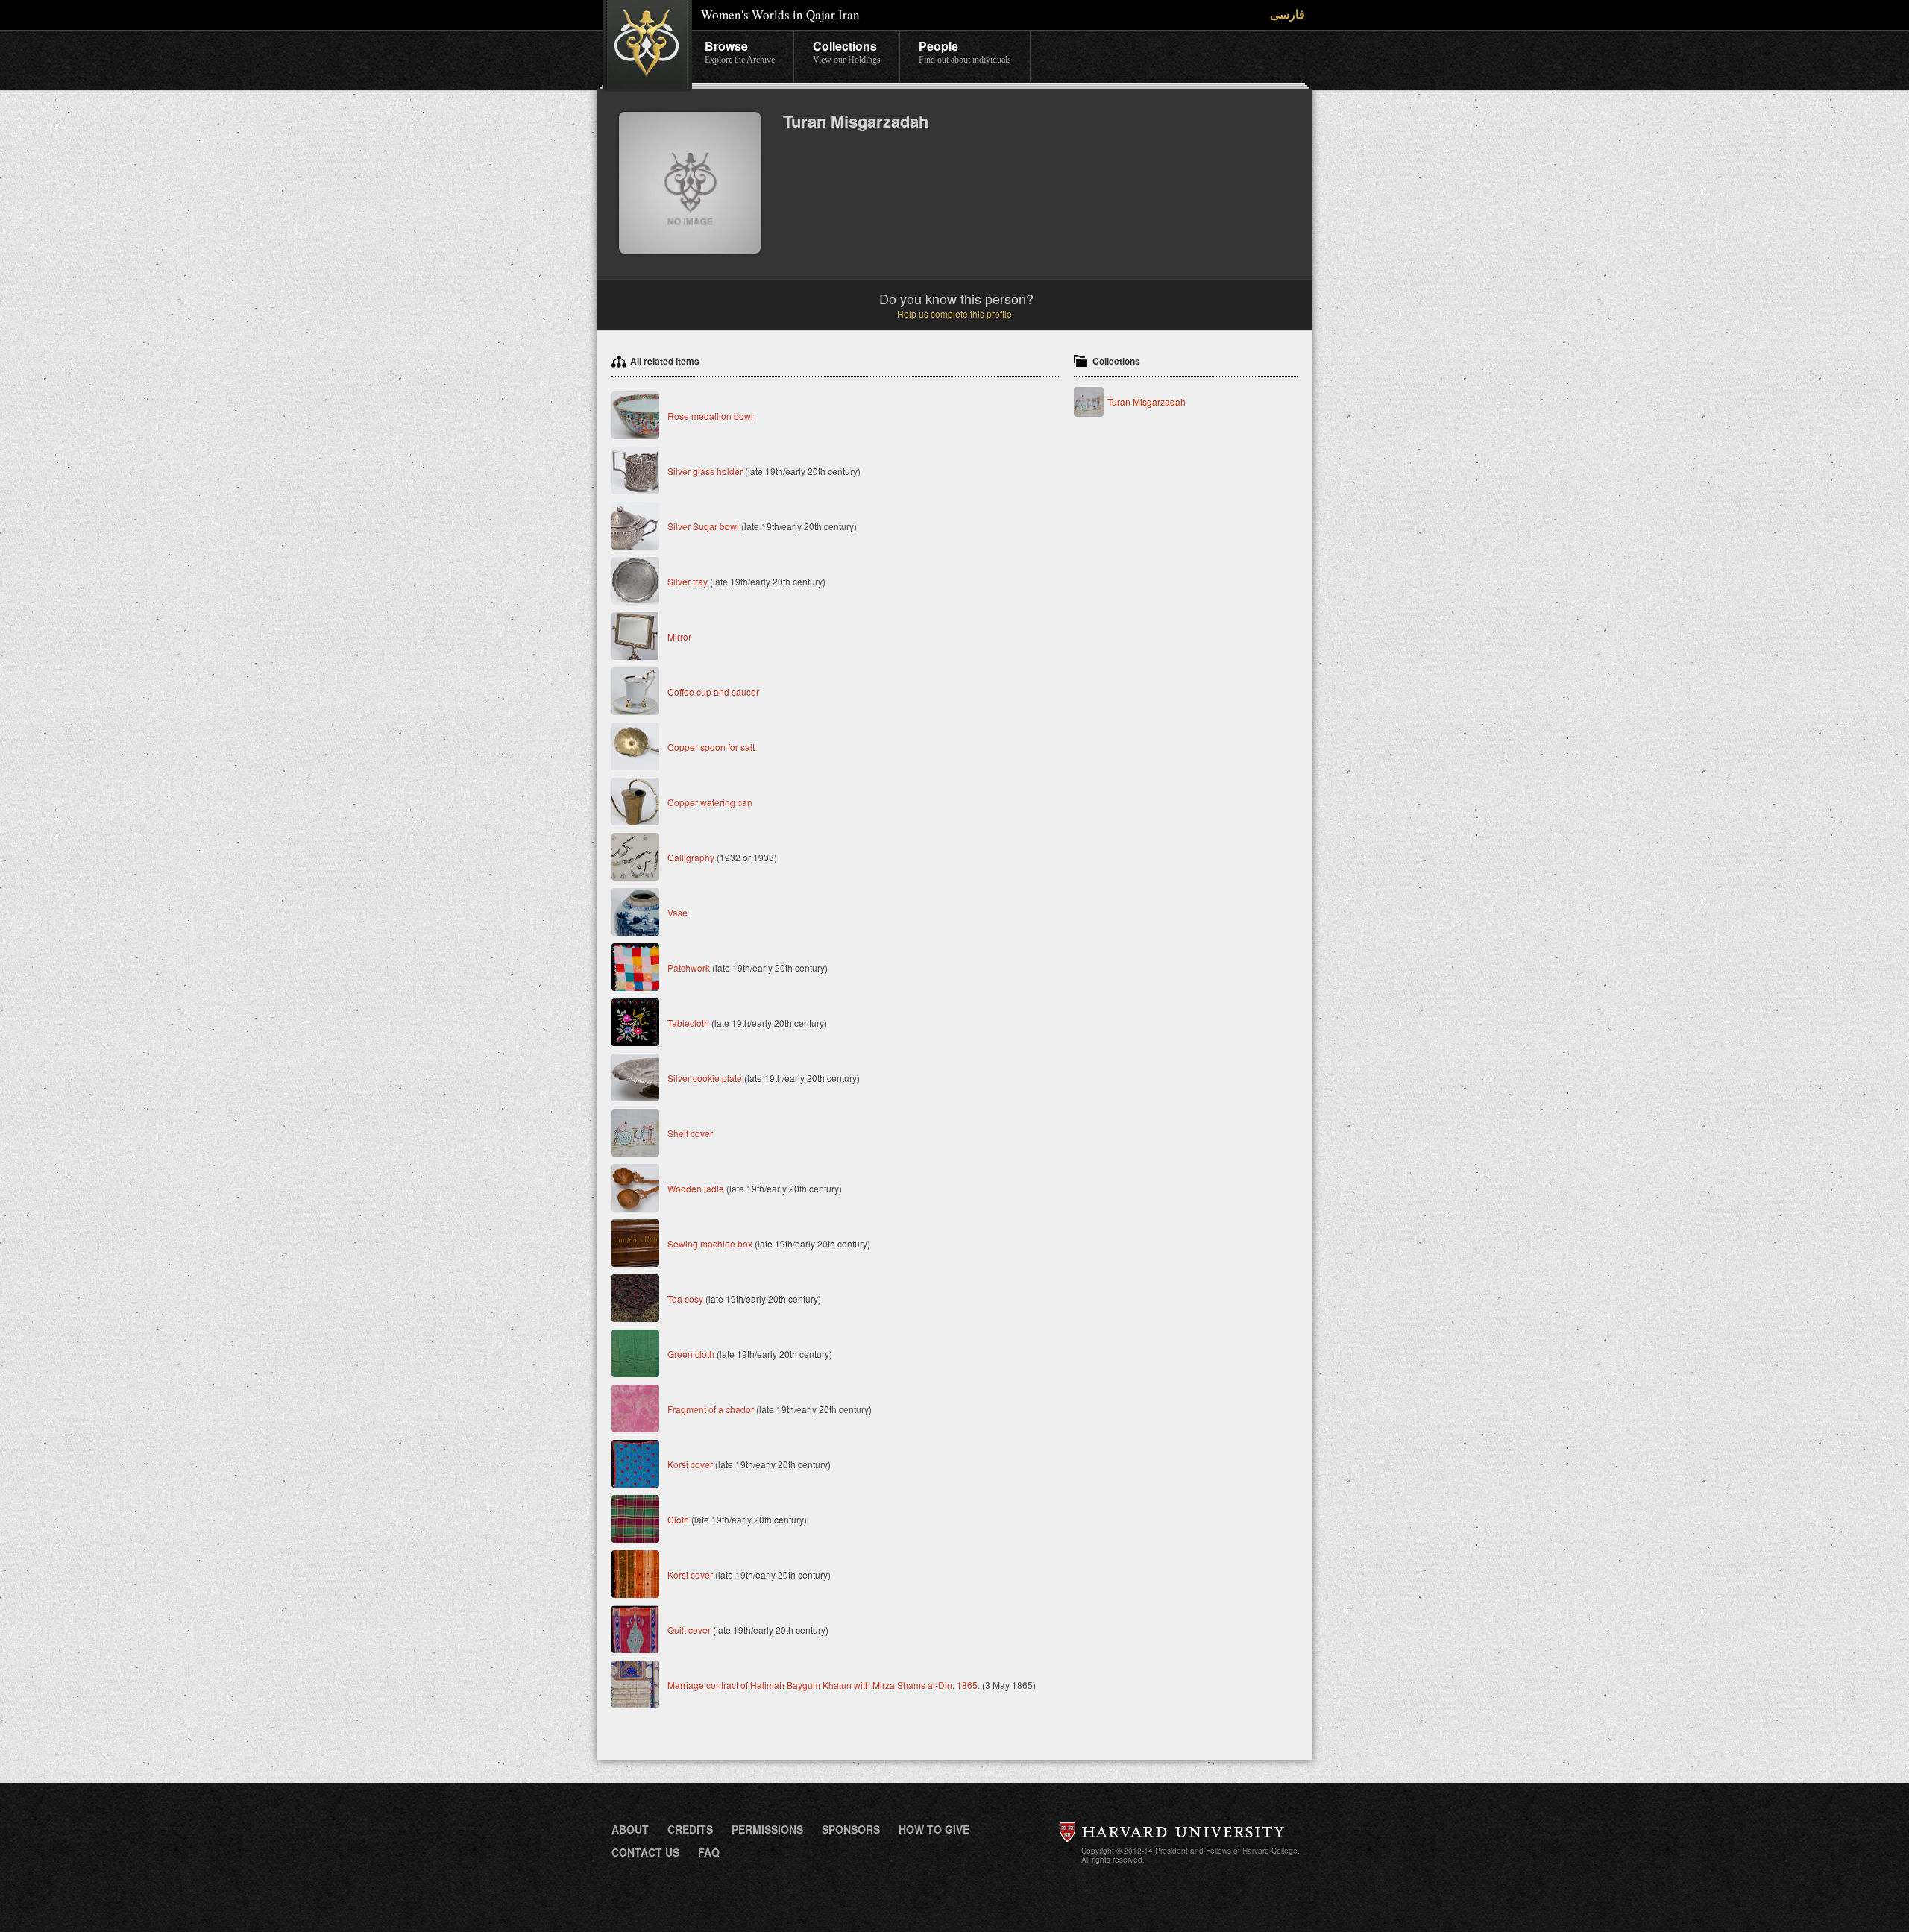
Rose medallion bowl (710, 416)
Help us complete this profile (954, 314)
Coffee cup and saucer (713, 692)
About (630, 1829)
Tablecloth (688, 1023)
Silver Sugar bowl (703, 526)
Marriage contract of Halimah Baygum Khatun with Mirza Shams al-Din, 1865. (825, 1685)
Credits (690, 1829)
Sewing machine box (710, 1243)
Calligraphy (692, 857)
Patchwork (689, 967)
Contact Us (645, 1852)
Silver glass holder (705, 471)
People (965, 51)
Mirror (679, 636)
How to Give (934, 1829)
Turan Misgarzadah (1147, 402)
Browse (740, 51)
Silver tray (688, 581)
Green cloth (691, 1354)
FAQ (709, 1852)
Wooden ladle (696, 1188)
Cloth (678, 1519)
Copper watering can (710, 802)
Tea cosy (685, 1299)
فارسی (1287, 14)
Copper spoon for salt (711, 747)
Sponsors (851, 1829)
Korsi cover (690, 1464)
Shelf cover (690, 1133)
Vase (677, 912)
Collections (847, 51)
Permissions (767, 1829)
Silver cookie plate (705, 1078)
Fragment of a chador (711, 1409)
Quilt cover (689, 1630)
